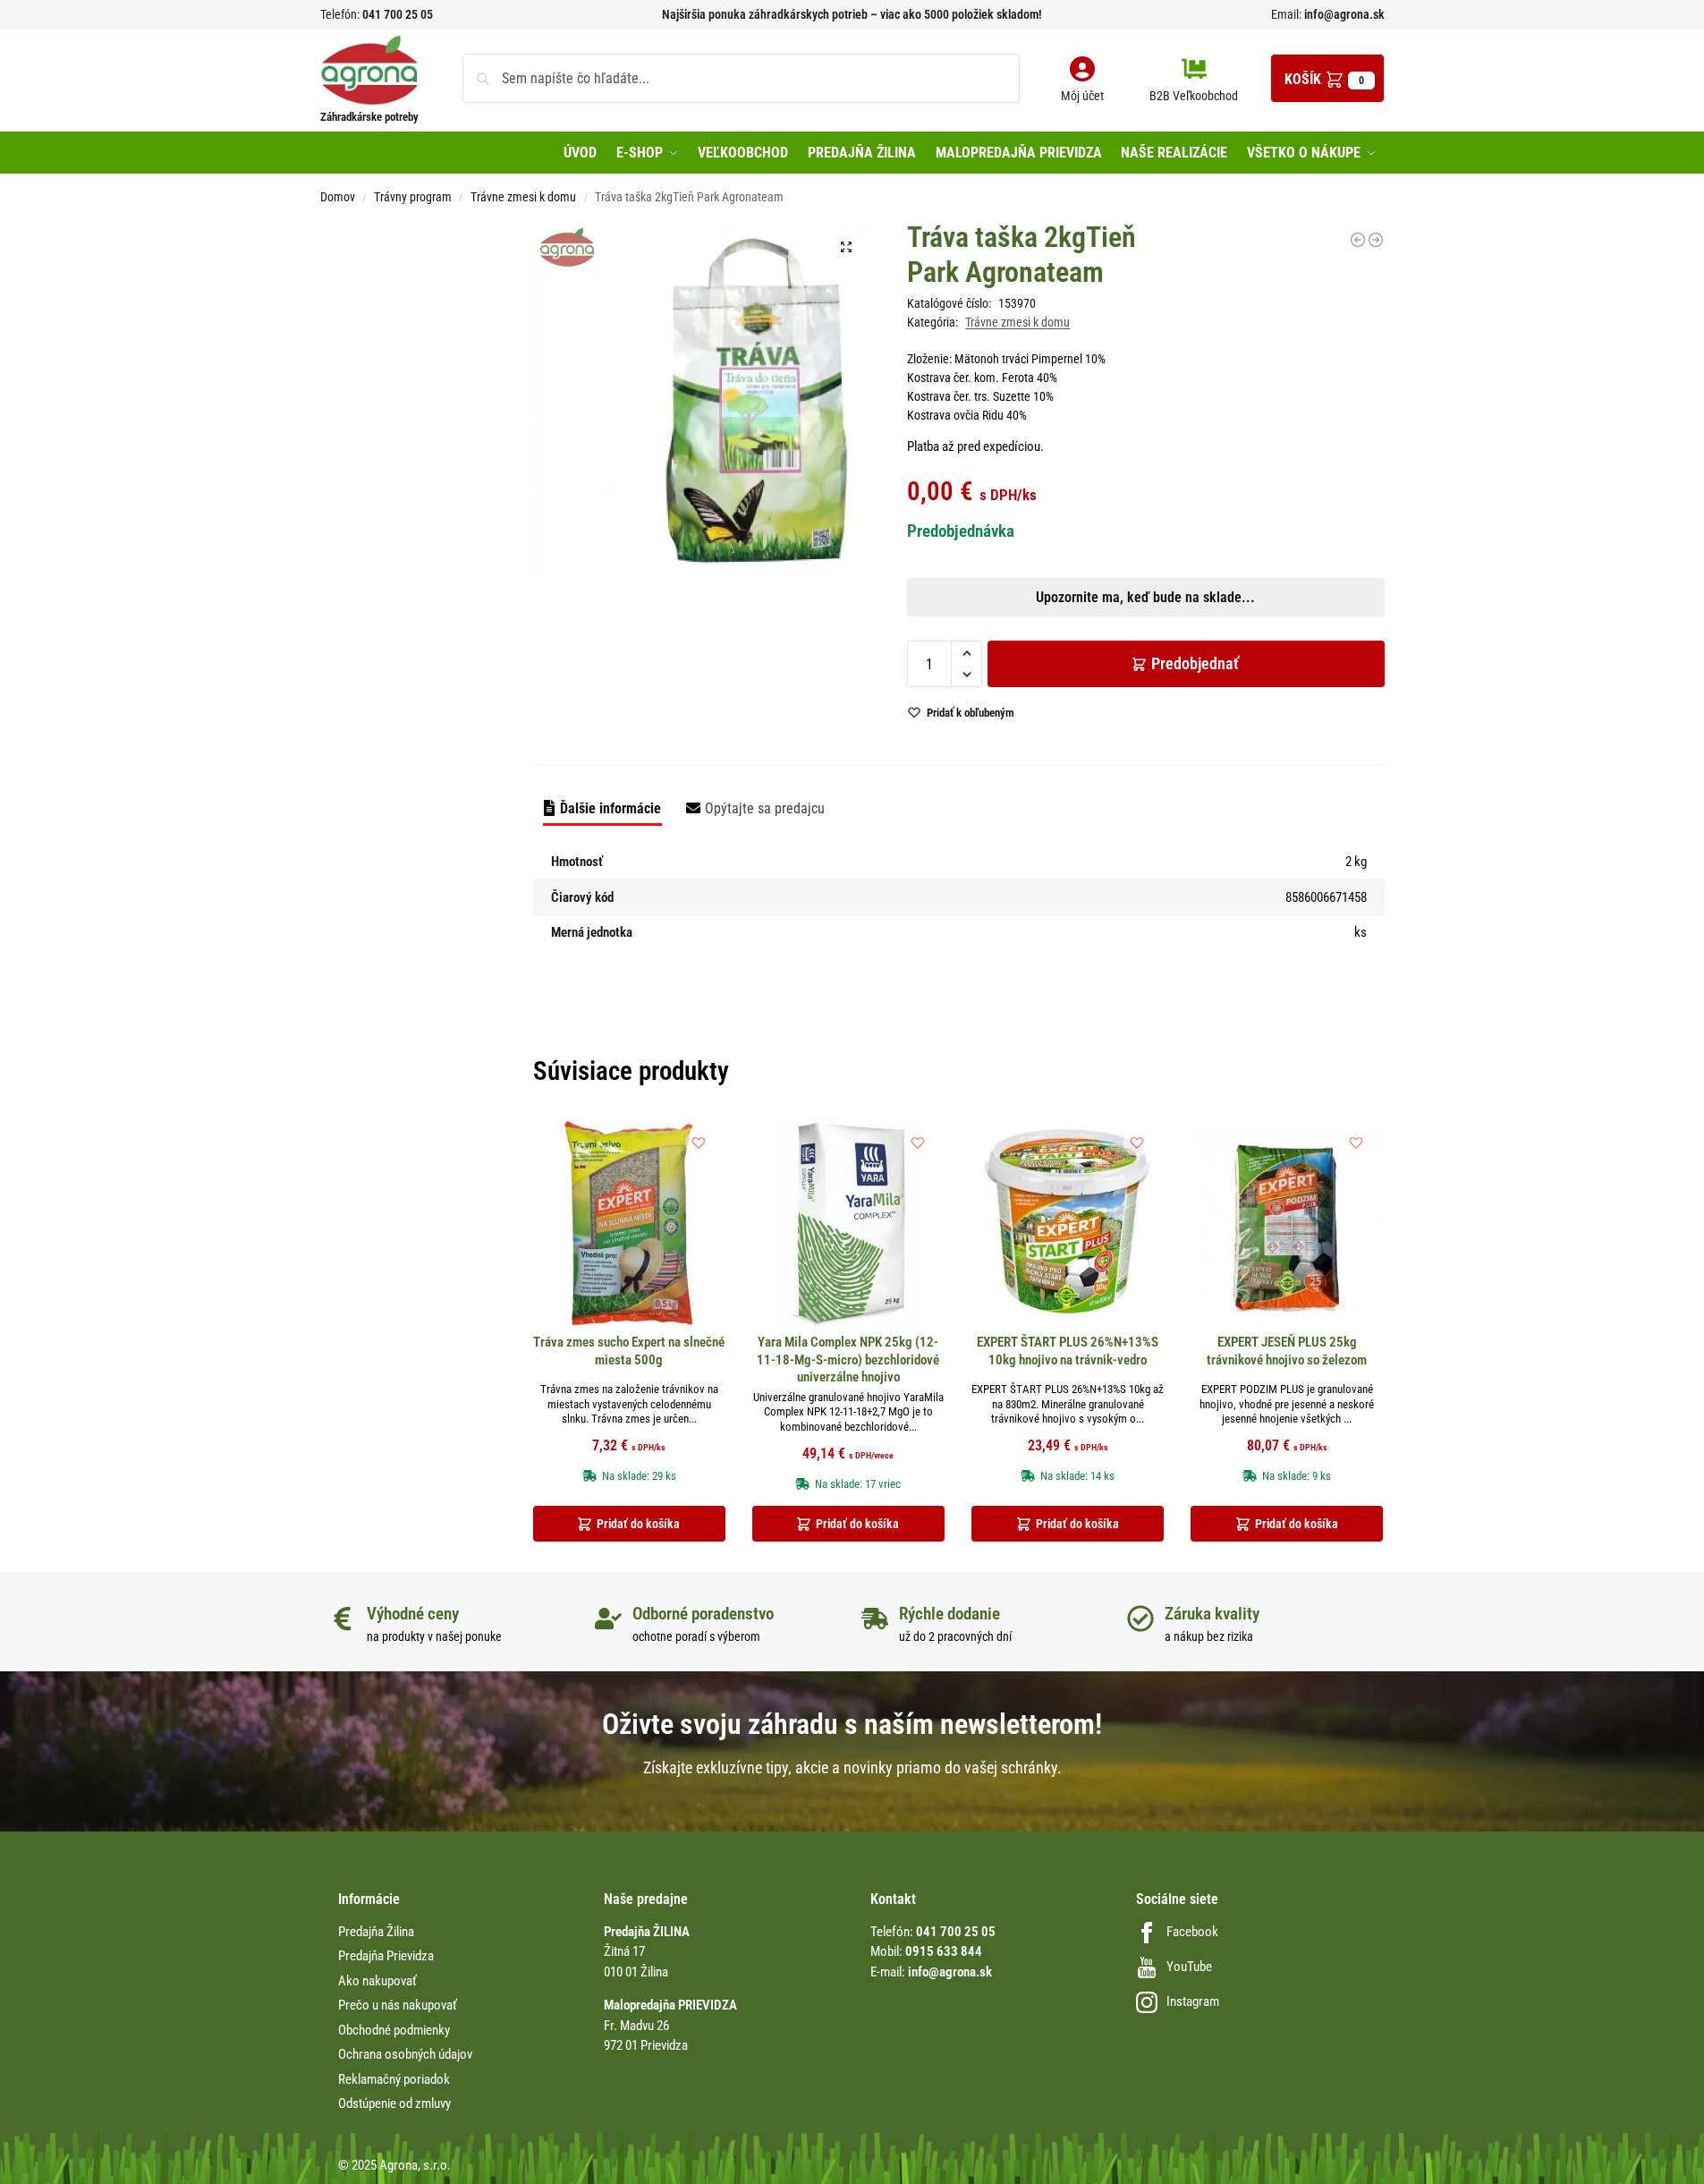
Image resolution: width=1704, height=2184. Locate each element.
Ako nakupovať (377, 1981)
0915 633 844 (944, 1951)
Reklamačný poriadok (394, 2079)
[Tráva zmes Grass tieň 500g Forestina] (1376, 240)
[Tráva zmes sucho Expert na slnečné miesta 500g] (629, 1223)
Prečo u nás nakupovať (398, 2005)
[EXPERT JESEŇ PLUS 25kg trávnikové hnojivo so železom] (1287, 1223)
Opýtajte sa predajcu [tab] (765, 808)
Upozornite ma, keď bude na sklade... (829, 627)
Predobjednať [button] (838, 669)
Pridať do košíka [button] (638, 1524)
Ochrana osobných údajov (405, 2054)
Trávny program (413, 197)
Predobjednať (1195, 663)
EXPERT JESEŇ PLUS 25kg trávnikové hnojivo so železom (1287, 1351)
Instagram (1193, 2001)
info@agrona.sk (1343, 14)
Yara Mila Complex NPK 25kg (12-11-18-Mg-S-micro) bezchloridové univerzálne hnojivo (848, 1360)
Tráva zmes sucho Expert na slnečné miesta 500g (629, 1351)
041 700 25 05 (398, 14)
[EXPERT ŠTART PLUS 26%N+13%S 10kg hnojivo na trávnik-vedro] (1068, 1223)
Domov (338, 197)
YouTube (1189, 1967)
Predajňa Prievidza (386, 1956)
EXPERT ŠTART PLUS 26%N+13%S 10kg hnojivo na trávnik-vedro (1068, 1351)
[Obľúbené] (699, 1143)
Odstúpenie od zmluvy (394, 2103)
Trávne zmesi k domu (523, 197)
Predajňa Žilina (376, 1932)
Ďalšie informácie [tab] (610, 808)
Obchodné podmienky (394, 2030)
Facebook (1192, 1932)
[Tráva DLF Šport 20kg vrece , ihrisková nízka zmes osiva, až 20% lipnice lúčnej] (1358, 240)
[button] (1327, 78)
